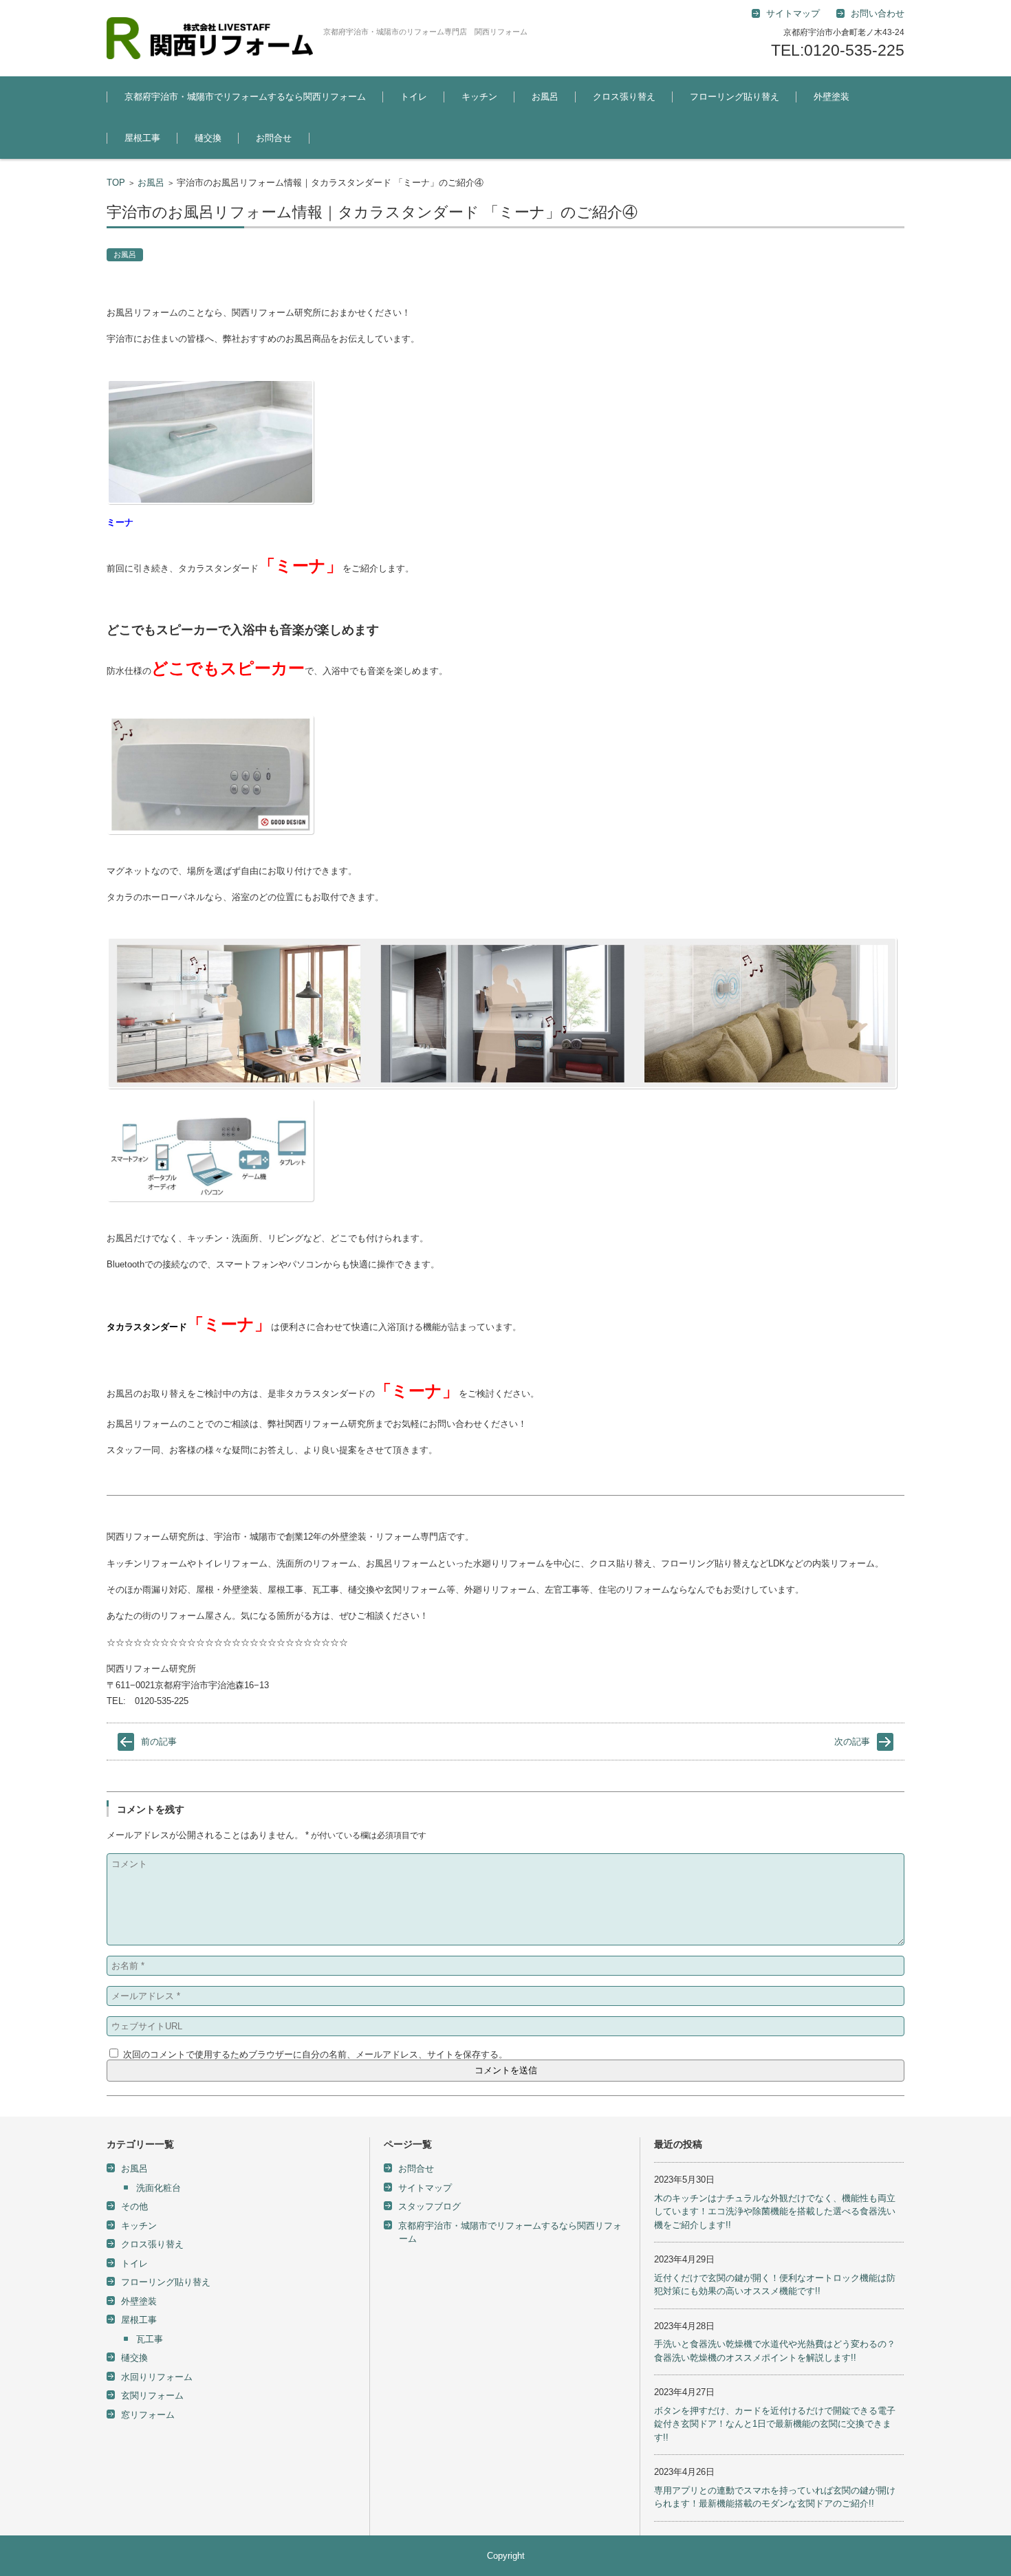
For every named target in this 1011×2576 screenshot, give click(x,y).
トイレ (414, 97)
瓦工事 (150, 2339)
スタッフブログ (430, 2206)
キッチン (479, 97)
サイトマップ (425, 2188)
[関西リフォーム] (210, 38)
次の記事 (852, 1742)
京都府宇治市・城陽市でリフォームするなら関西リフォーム (245, 97)
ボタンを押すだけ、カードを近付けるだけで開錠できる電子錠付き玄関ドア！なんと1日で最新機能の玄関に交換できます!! (775, 2424)
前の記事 (159, 1742)
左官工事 (820, 134)
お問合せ (274, 138)
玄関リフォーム (152, 2395)
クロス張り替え (624, 97)
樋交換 (208, 138)
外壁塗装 (831, 97)
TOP (116, 183)
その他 (134, 2206)
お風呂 (545, 97)
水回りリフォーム (157, 2377)
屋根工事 (142, 138)
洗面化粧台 (159, 2188)
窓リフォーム (148, 2415)
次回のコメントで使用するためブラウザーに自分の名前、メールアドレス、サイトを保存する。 (315, 2054)
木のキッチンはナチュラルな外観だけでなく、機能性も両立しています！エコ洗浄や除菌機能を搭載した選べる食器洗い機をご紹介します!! (775, 2212)
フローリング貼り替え (735, 97)
